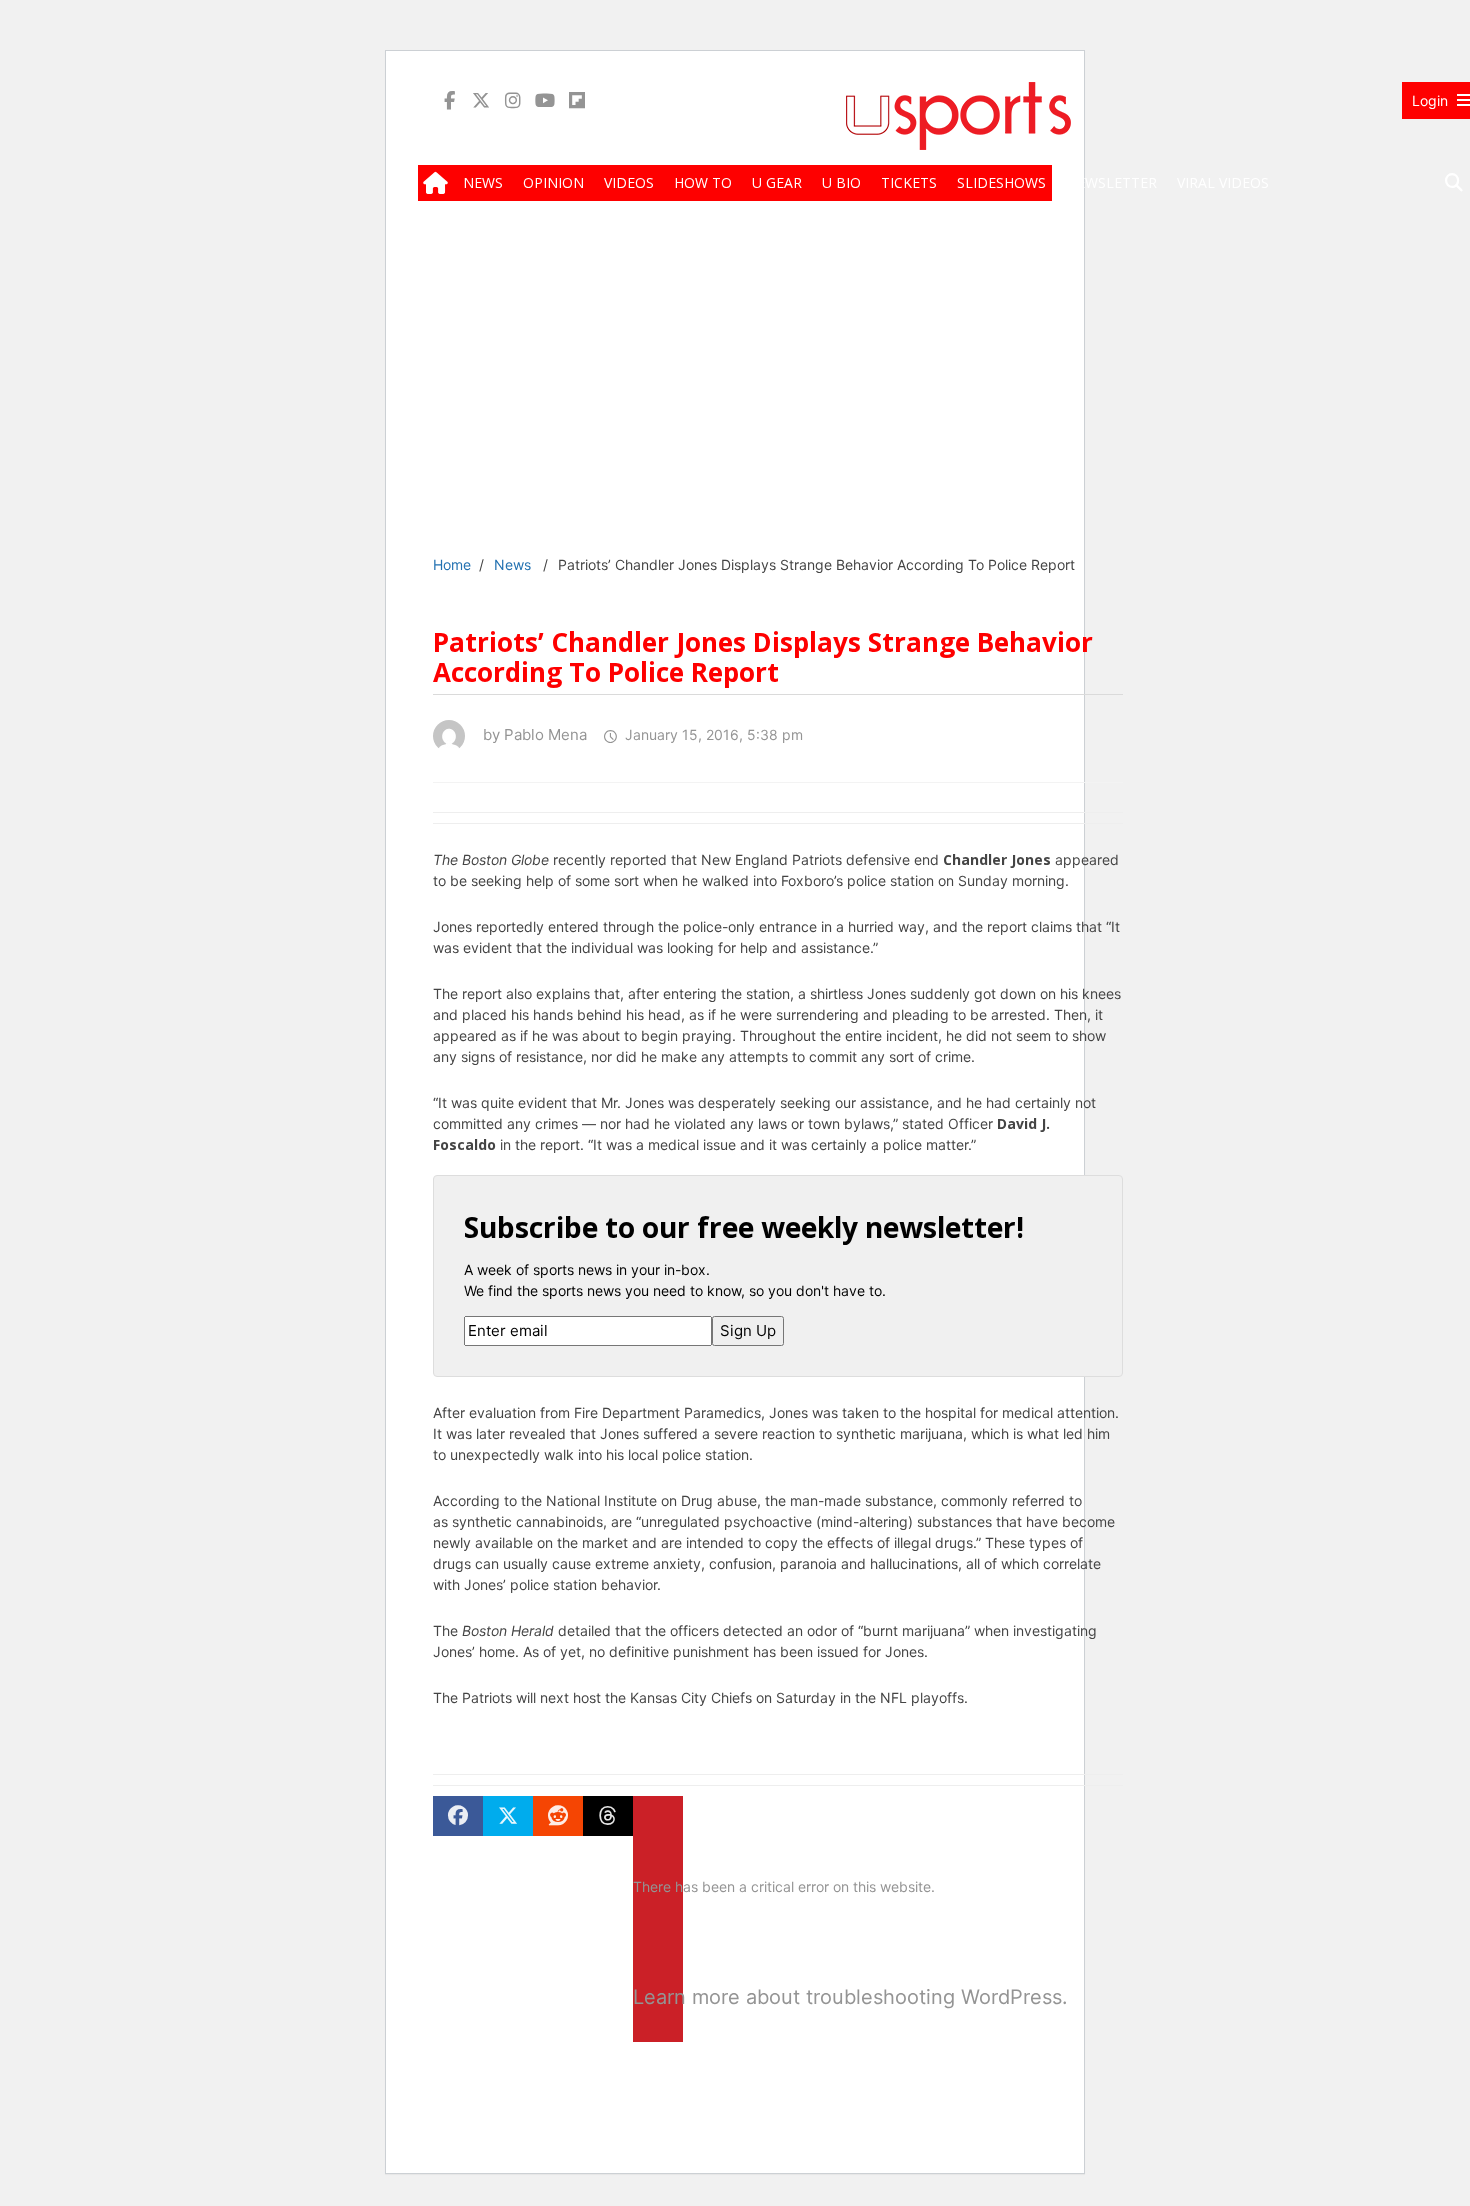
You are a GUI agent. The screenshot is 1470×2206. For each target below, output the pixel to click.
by (529, 734)
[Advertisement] (958, 392)
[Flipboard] (577, 100)
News (512, 564)
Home (452, 564)
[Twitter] (481, 100)
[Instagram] (513, 100)
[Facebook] (449, 100)
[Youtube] (545, 100)
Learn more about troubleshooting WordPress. (658, 1997)
